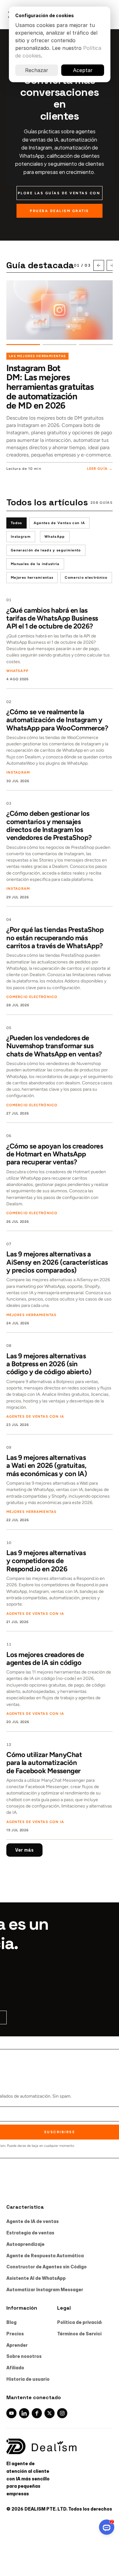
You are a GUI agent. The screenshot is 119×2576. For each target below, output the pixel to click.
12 (9, 1745)
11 (9, 1644)
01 (9, 600)
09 (9, 1448)
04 (9, 920)
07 (9, 1244)
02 (9, 702)
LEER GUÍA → (100, 469)
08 (9, 1346)
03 (9, 803)
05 (9, 1028)
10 (9, 1543)
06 (9, 1136)
